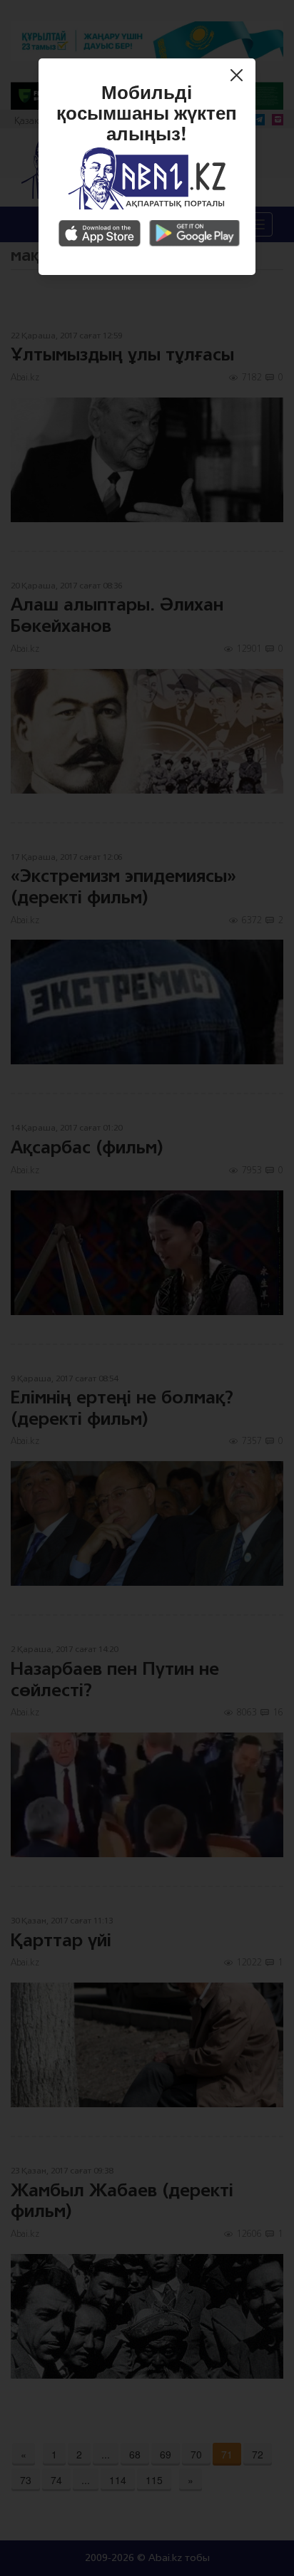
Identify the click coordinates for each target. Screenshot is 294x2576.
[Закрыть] (240, 77)
